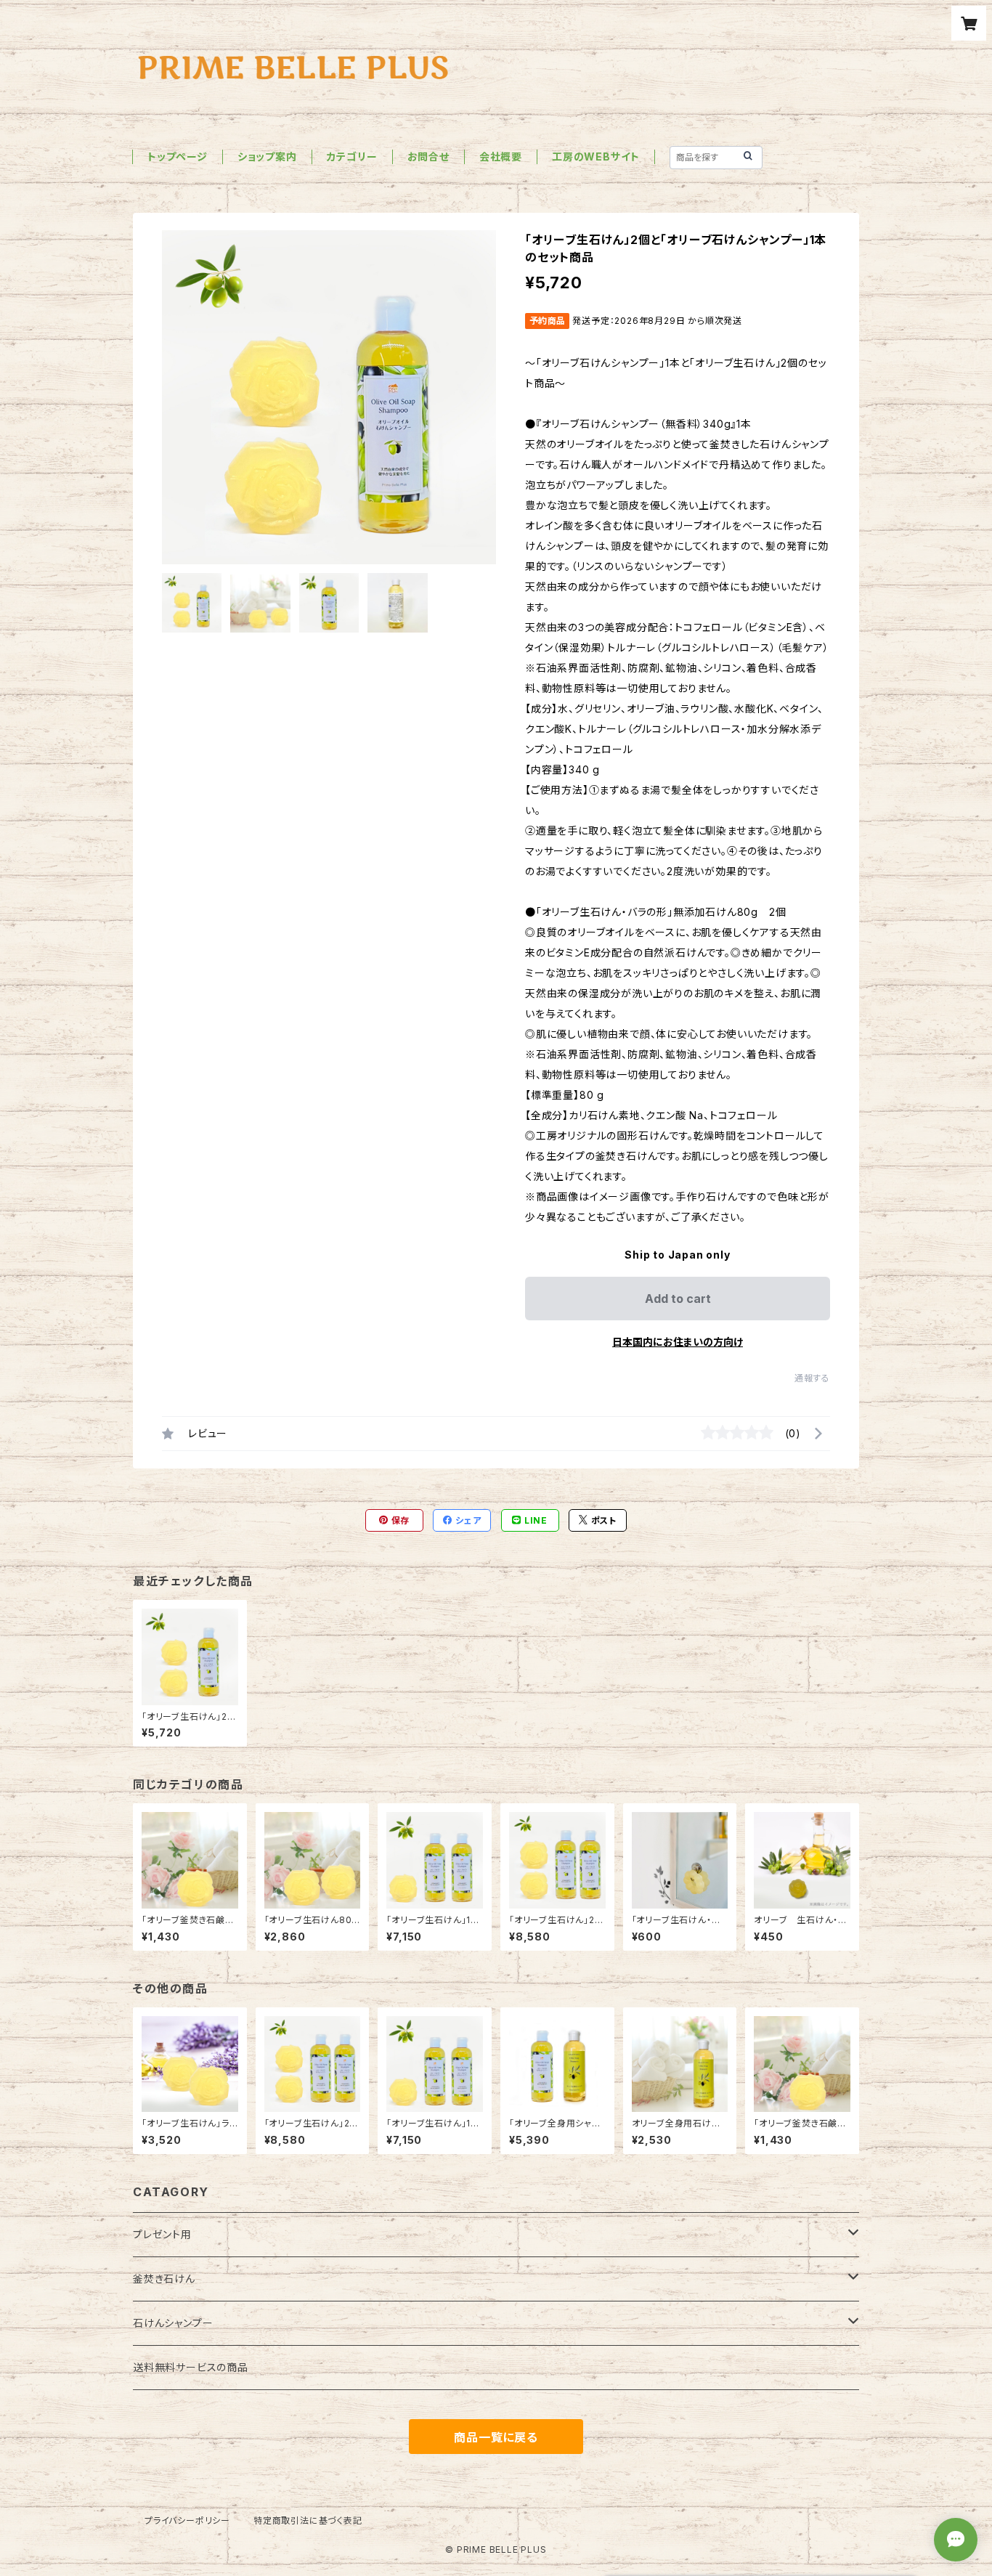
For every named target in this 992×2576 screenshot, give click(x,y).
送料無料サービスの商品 (191, 2367)
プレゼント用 (162, 2234)
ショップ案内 (267, 157)
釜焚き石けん (164, 2279)
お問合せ (428, 157)
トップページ (178, 157)
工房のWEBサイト (596, 157)
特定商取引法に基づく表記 (308, 2520)
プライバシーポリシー (187, 2520)
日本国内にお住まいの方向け (678, 1342)
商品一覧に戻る (496, 2437)
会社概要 (501, 157)
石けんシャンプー (173, 2323)
